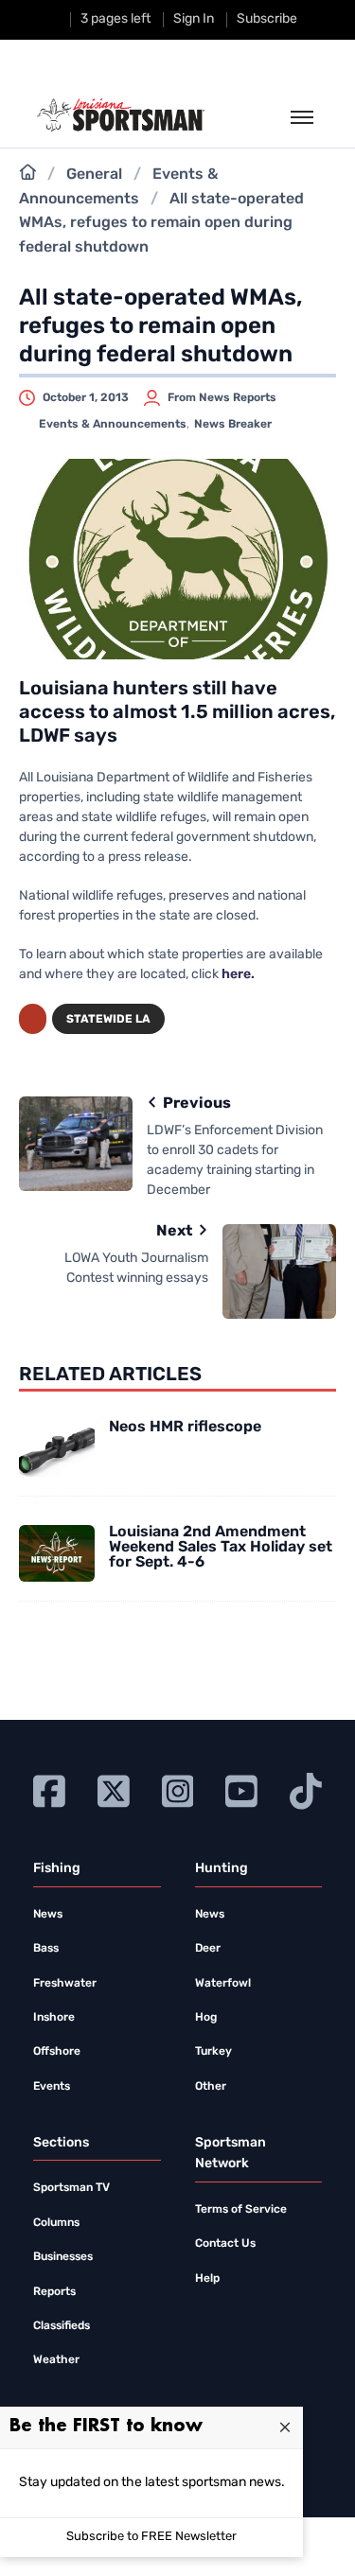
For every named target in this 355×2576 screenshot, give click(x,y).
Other (211, 2087)
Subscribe (267, 19)
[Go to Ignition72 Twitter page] (114, 1789)
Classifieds (62, 2326)
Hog (206, 2018)
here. (238, 975)
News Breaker (233, 425)
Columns (56, 2223)
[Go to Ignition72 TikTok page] (306, 1789)
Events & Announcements (113, 425)
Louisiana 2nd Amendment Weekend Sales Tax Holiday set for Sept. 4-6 (221, 1548)
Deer (208, 1949)
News (48, 1915)
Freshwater (65, 1984)
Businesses (63, 2257)
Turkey (213, 2052)
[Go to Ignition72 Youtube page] (241, 1789)
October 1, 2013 (86, 398)
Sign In (194, 19)
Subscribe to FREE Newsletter (151, 2537)
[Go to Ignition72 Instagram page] (178, 1789)
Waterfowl (223, 1984)
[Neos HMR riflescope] (57, 1448)
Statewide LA (108, 1020)
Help (207, 2279)
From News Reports (222, 398)
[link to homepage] (121, 115)
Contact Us (225, 2244)
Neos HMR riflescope (185, 1428)
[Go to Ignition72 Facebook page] (49, 1789)
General (94, 175)
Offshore (57, 2052)
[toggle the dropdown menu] (302, 118)
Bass (46, 1949)
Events (52, 2087)
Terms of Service (241, 2210)
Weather (56, 2360)
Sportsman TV (71, 2188)
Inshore (54, 2018)
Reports (54, 2292)
